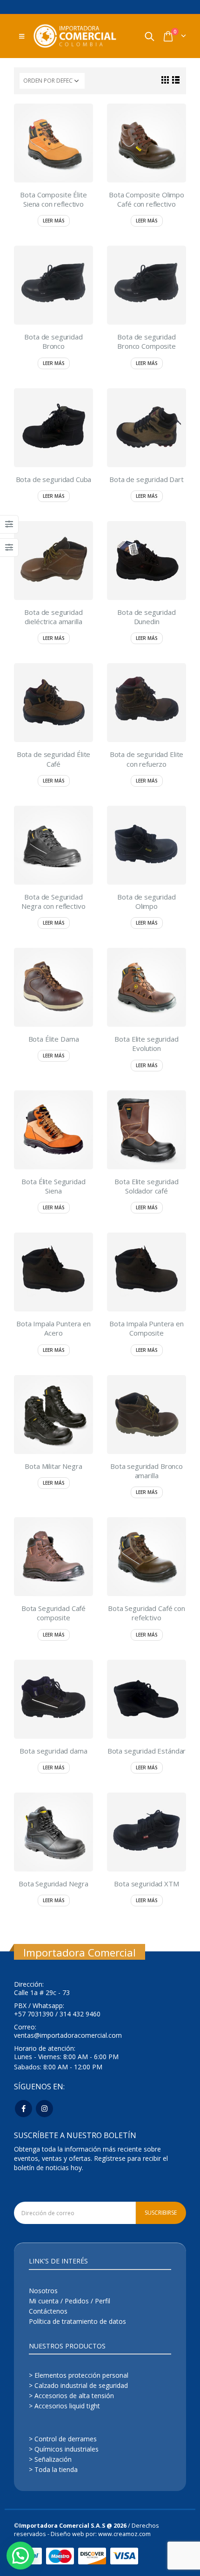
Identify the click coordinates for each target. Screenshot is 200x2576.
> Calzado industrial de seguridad (78, 2385)
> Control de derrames (63, 2439)
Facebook (23, 2109)
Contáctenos (48, 2311)
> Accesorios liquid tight (64, 2406)
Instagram (44, 2109)
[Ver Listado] (176, 80)
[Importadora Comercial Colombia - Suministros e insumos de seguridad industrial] (75, 36)
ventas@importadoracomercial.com (68, 2035)
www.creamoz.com (124, 2534)
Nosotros (43, 2291)
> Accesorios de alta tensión (71, 2396)
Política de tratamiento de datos (77, 2321)
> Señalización (50, 2459)
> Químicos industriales (64, 2449)
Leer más (54, 221)
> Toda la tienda (53, 2469)
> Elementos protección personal (79, 2375)
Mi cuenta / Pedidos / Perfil (70, 2301)
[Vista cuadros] (165, 80)
